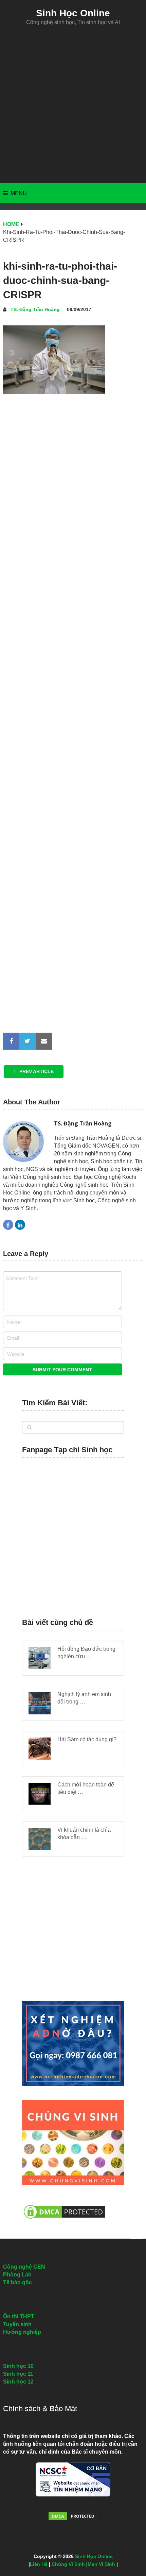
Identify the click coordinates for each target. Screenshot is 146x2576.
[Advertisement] (73, 104)
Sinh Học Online (73, 13)
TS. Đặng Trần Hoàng (35, 309)
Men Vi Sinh (101, 2564)
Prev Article (36, 1071)
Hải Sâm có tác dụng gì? (87, 1739)
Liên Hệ (39, 2564)
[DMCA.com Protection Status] (65, 2222)
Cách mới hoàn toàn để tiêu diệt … (86, 1788)
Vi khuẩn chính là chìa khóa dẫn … (84, 1834)
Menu (19, 193)
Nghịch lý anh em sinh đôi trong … (84, 1698)
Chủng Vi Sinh (68, 2564)
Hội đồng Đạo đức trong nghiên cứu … (86, 1653)
